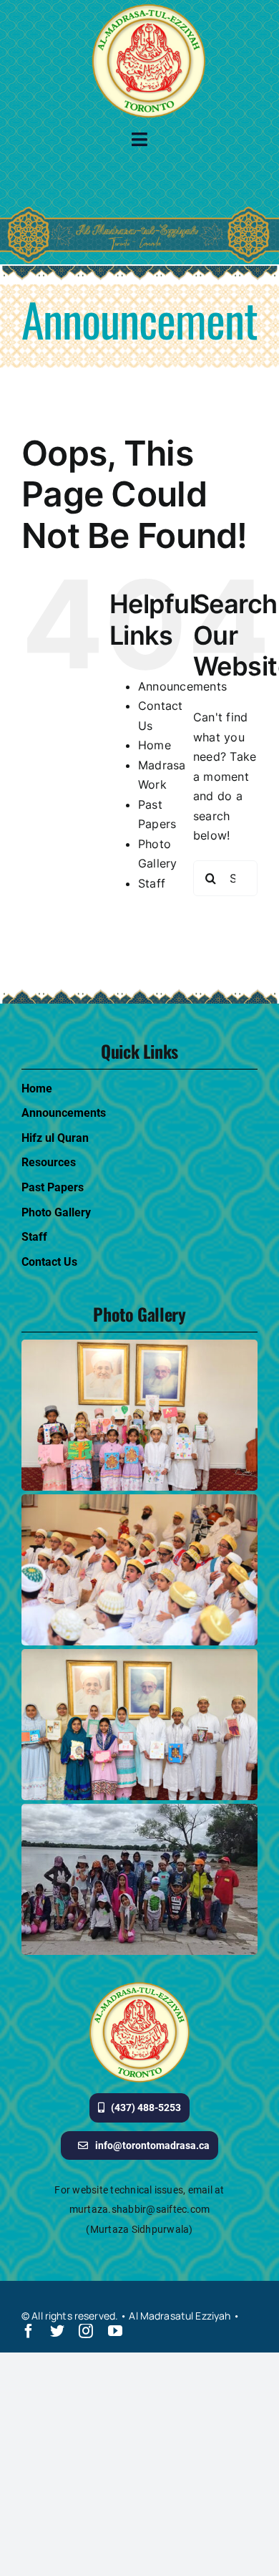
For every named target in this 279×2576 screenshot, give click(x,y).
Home (155, 745)
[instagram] (86, 2331)
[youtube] (115, 2331)
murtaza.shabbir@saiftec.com (139, 2209)
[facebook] (29, 2331)
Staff (152, 883)
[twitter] (57, 2331)
